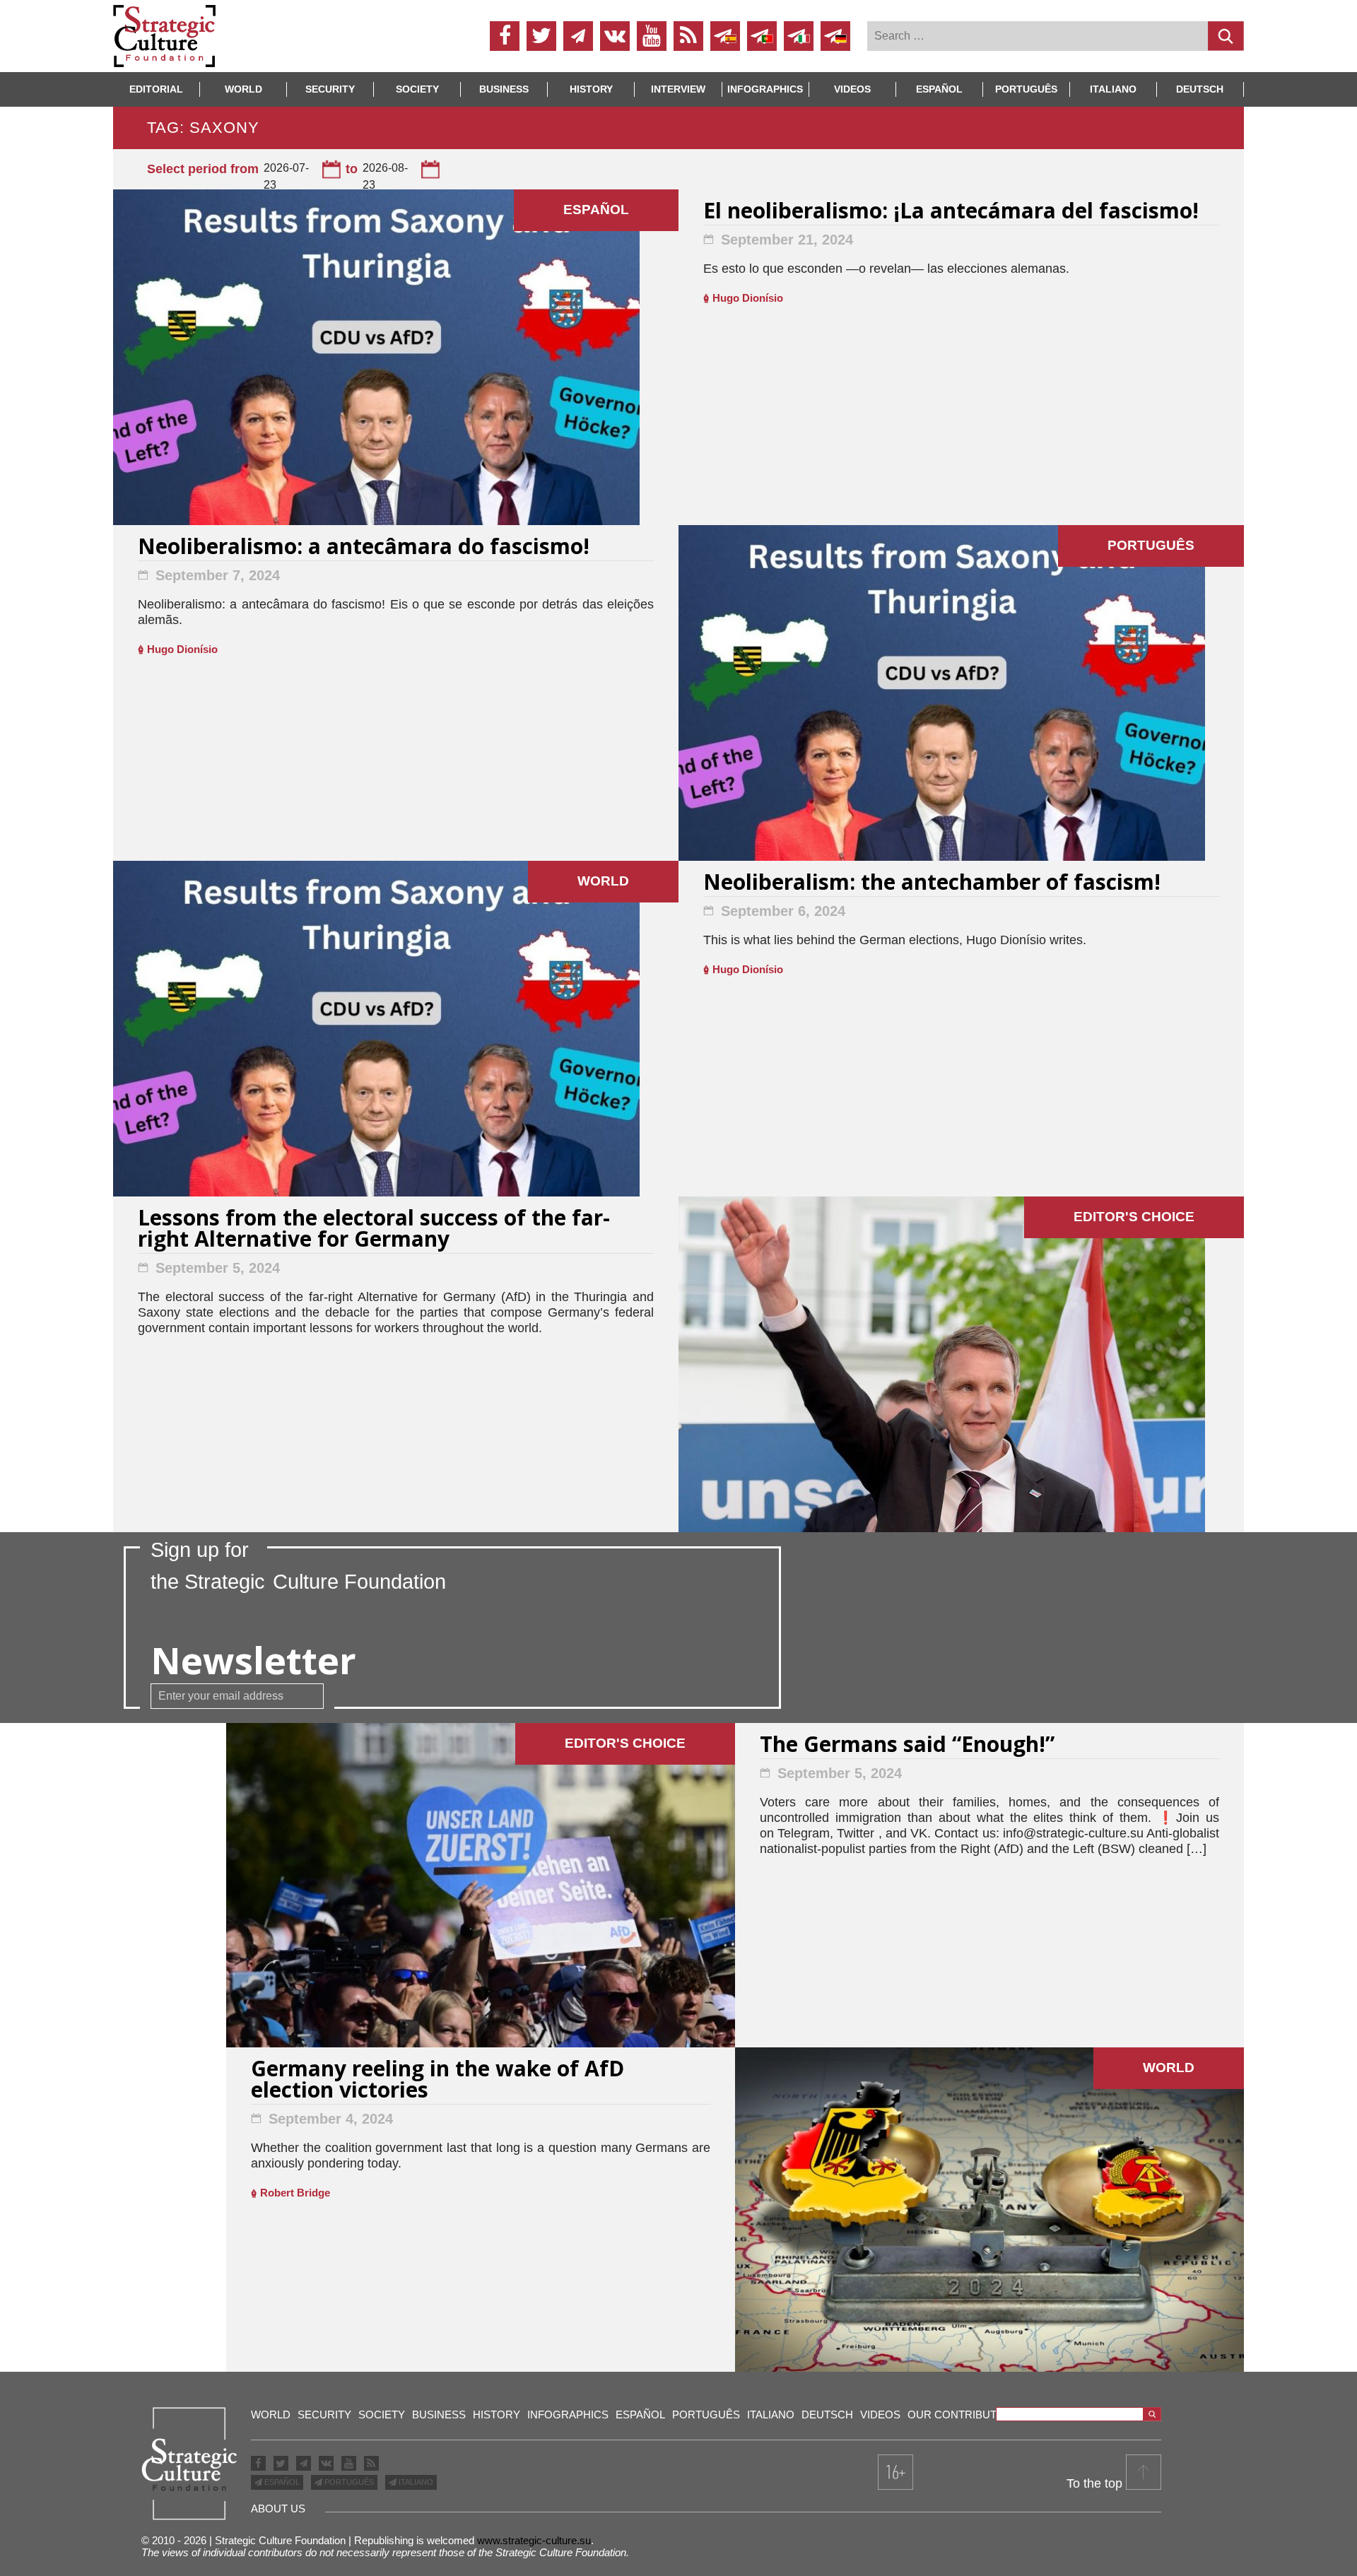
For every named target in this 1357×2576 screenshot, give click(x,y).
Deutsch (1200, 89)
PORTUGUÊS (348, 2482)
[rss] (688, 36)
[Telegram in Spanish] (725, 36)
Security (330, 89)
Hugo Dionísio (748, 298)
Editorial (156, 89)
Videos (852, 89)
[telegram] (578, 36)
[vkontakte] (615, 36)
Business (504, 89)
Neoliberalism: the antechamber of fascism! (932, 884)
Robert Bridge (295, 2193)
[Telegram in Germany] (835, 36)
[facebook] (505, 36)
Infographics (568, 2415)
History (591, 89)
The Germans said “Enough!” (907, 1746)
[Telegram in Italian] (799, 36)
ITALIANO (415, 2482)
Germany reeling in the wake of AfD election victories (437, 2081)
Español (939, 89)
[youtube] (652, 36)
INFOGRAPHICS (765, 89)
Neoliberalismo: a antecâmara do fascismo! (364, 548)
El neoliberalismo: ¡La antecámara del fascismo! (951, 212)
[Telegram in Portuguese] (762, 36)
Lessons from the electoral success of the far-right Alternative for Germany (374, 1230)
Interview (678, 89)
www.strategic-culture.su (534, 2540)
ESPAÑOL (281, 2482)
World (243, 89)
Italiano (1113, 89)
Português (1026, 89)
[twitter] (541, 36)
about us (278, 2509)
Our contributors (964, 2415)
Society (417, 89)
